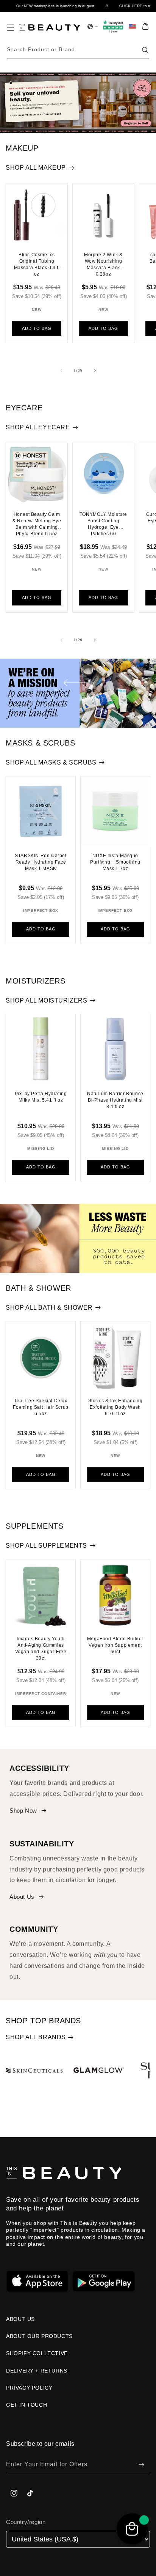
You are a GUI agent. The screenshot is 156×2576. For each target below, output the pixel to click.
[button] (78, 1286)
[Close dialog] (146, 1236)
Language (24, 1303)
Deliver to (24, 1274)
